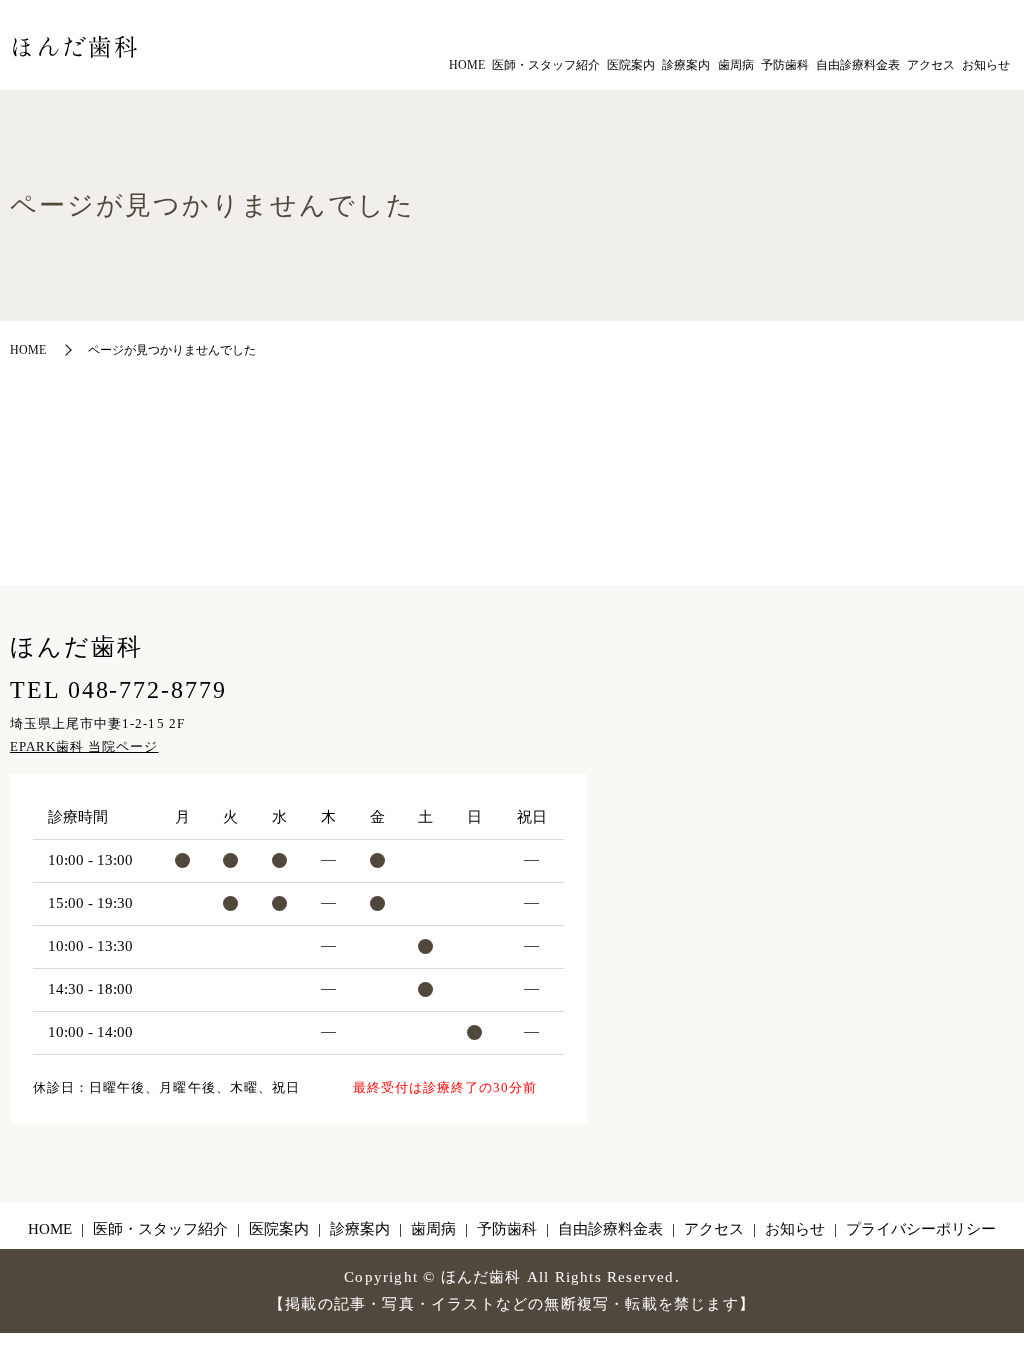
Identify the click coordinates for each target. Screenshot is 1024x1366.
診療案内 (686, 65)
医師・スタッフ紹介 (546, 65)
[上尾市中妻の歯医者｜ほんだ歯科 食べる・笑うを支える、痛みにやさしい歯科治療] (74, 45)
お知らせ (986, 65)
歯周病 (736, 65)
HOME (467, 65)
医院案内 (631, 65)
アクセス (931, 65)
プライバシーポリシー (921, 1229)
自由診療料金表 (858, 65)
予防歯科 (785, 65)
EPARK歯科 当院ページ (84, 746)
